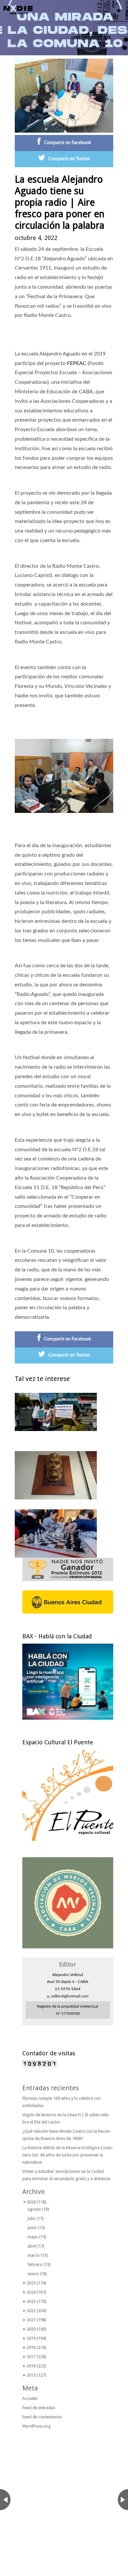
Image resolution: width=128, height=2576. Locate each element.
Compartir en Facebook (67, 143)
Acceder (30, 2398)
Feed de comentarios (42, 2417)
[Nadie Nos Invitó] (18, 10)
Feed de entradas (39, 2408)
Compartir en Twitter (69, 159)
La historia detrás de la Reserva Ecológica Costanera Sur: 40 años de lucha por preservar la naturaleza (68, 2155)
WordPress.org (37, 2426)
